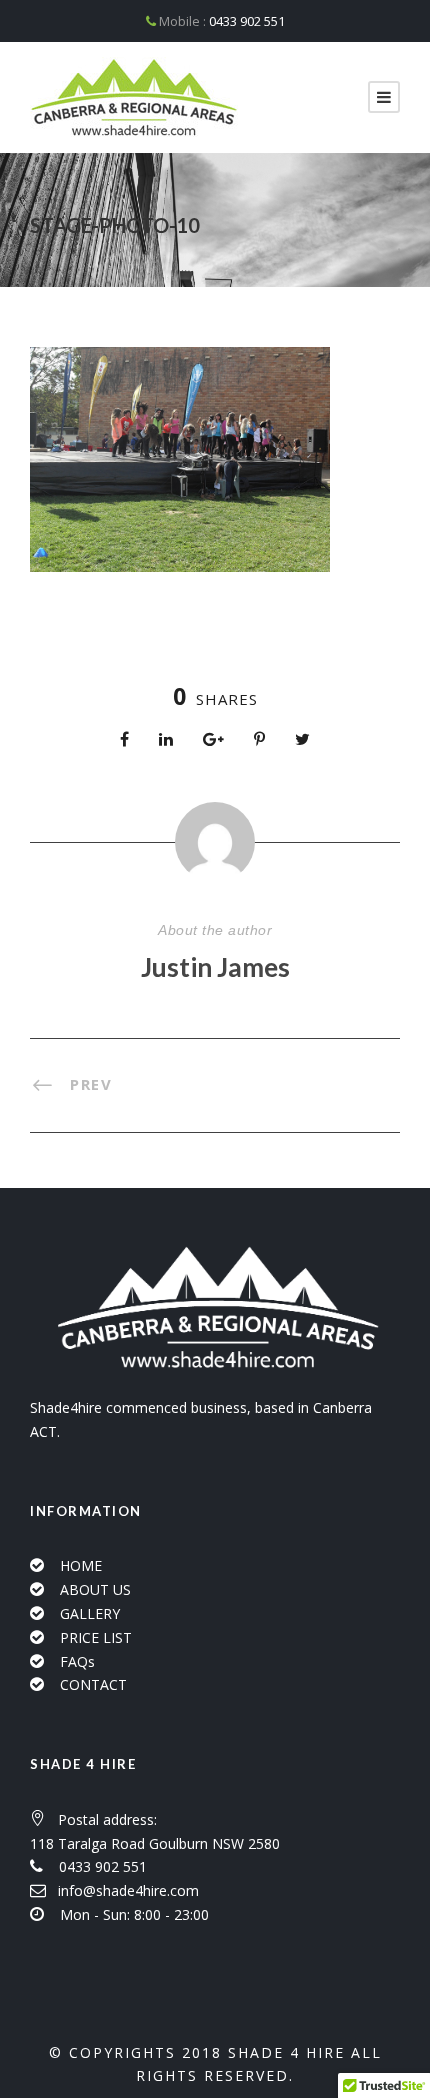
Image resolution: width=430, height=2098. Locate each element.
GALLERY (90, 1613)
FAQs (77, 1661)
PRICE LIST (96, 1637)
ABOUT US (95, 1589)
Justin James (215, 967)
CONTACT (93, 1684)
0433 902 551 (247, 21)
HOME (81, 1565)
